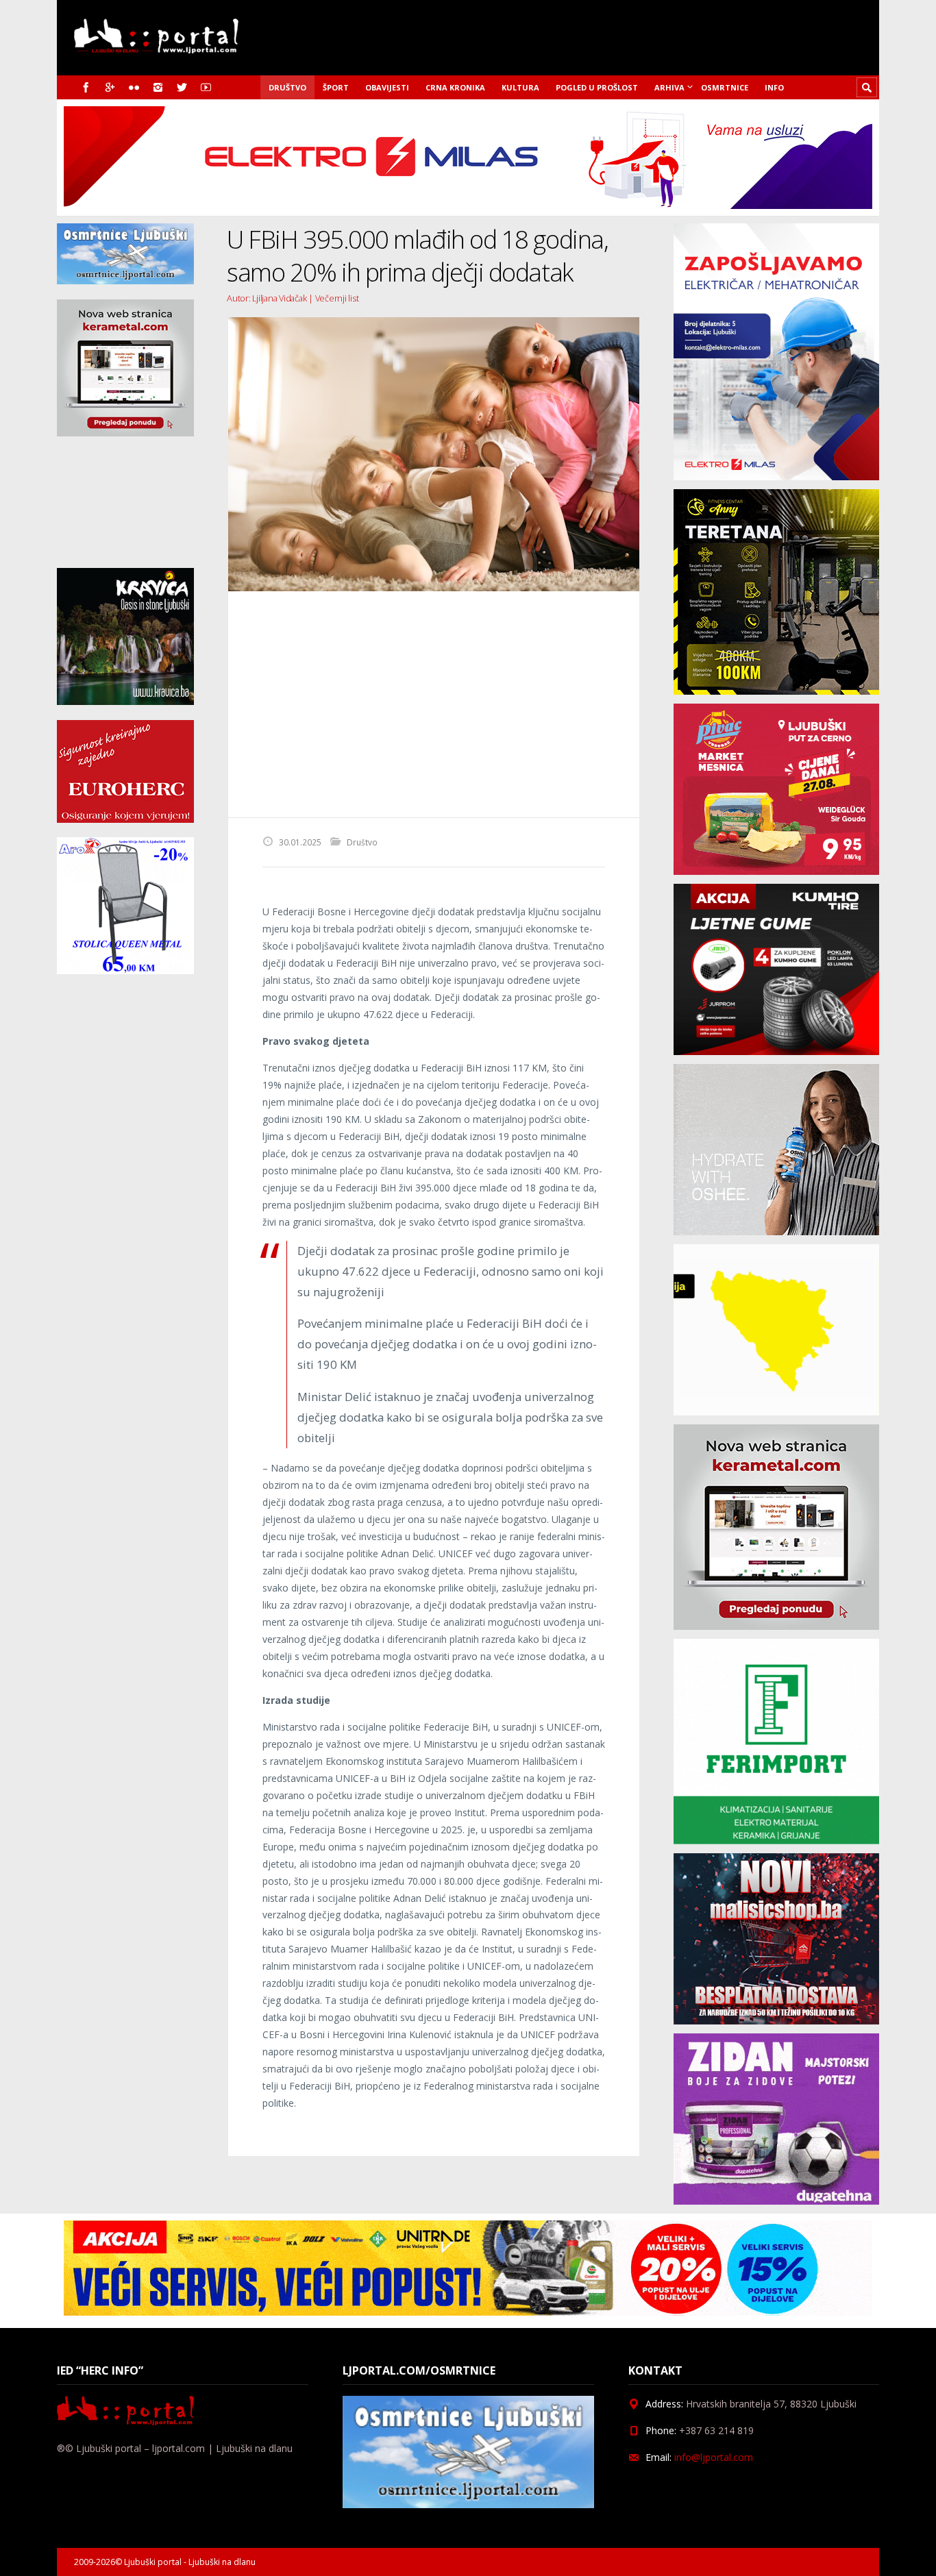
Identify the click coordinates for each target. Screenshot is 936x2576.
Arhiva (669, 87)
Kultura (520, 87)
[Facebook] (86, 87)
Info (774, 87)
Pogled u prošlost (597, 87)
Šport (336, 87)
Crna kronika (455, 87)
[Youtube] (206, 87)
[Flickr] (134, 87)
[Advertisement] (434, 704)
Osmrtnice (725, 87)
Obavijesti (387, 87)
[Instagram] (158, 87)
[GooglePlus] (110, 87)
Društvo (287, 87)
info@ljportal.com (714, 2457)
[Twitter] (182, 87)
